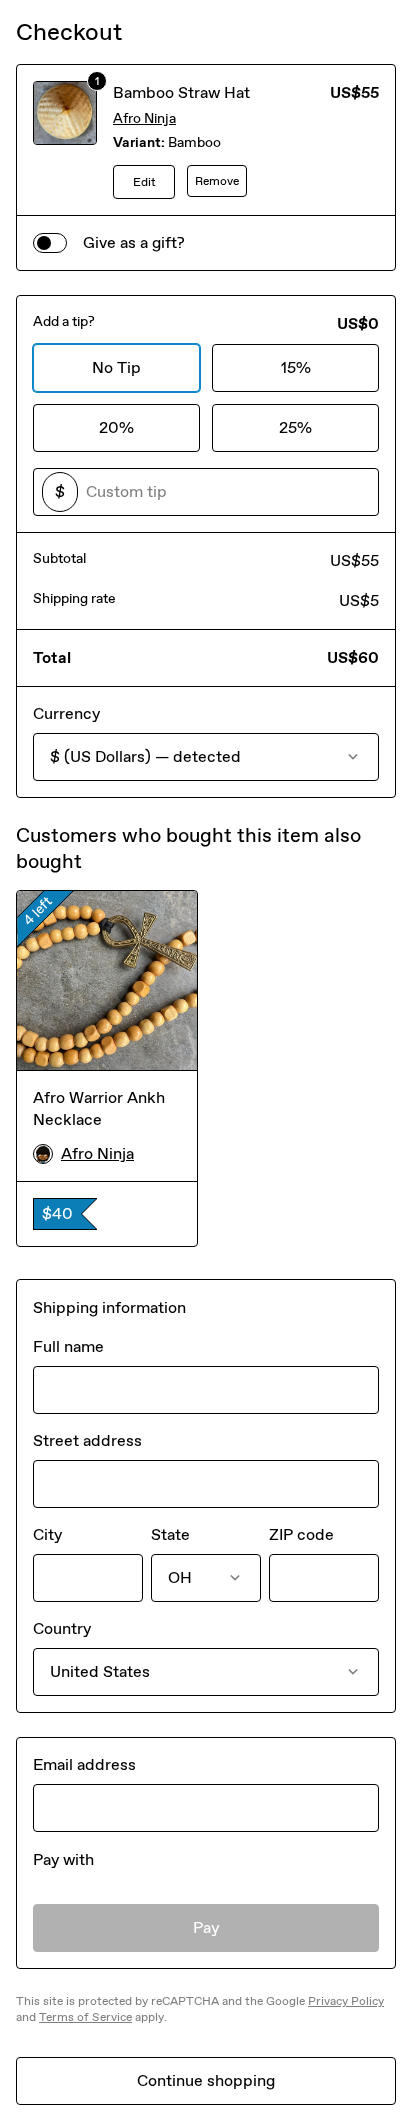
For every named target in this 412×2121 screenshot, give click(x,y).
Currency (66, 713)
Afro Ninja (144, 118)
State (170, 1534)
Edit (144, 182)
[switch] (50, 243)
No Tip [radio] (116, 367)
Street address (87, 1440)
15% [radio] (296, 367)
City (47, 1534)
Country (62, 1628)
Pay (206, 1927)
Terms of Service (85, 2017)
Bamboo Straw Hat (181, 92)
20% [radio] (116, 427)
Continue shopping (206, 2080)
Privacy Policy (346, 2001)
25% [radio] (295, 427)
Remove (217, 181)
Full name (68, 1346)
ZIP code (301, 1534)
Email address (84, 1764)
